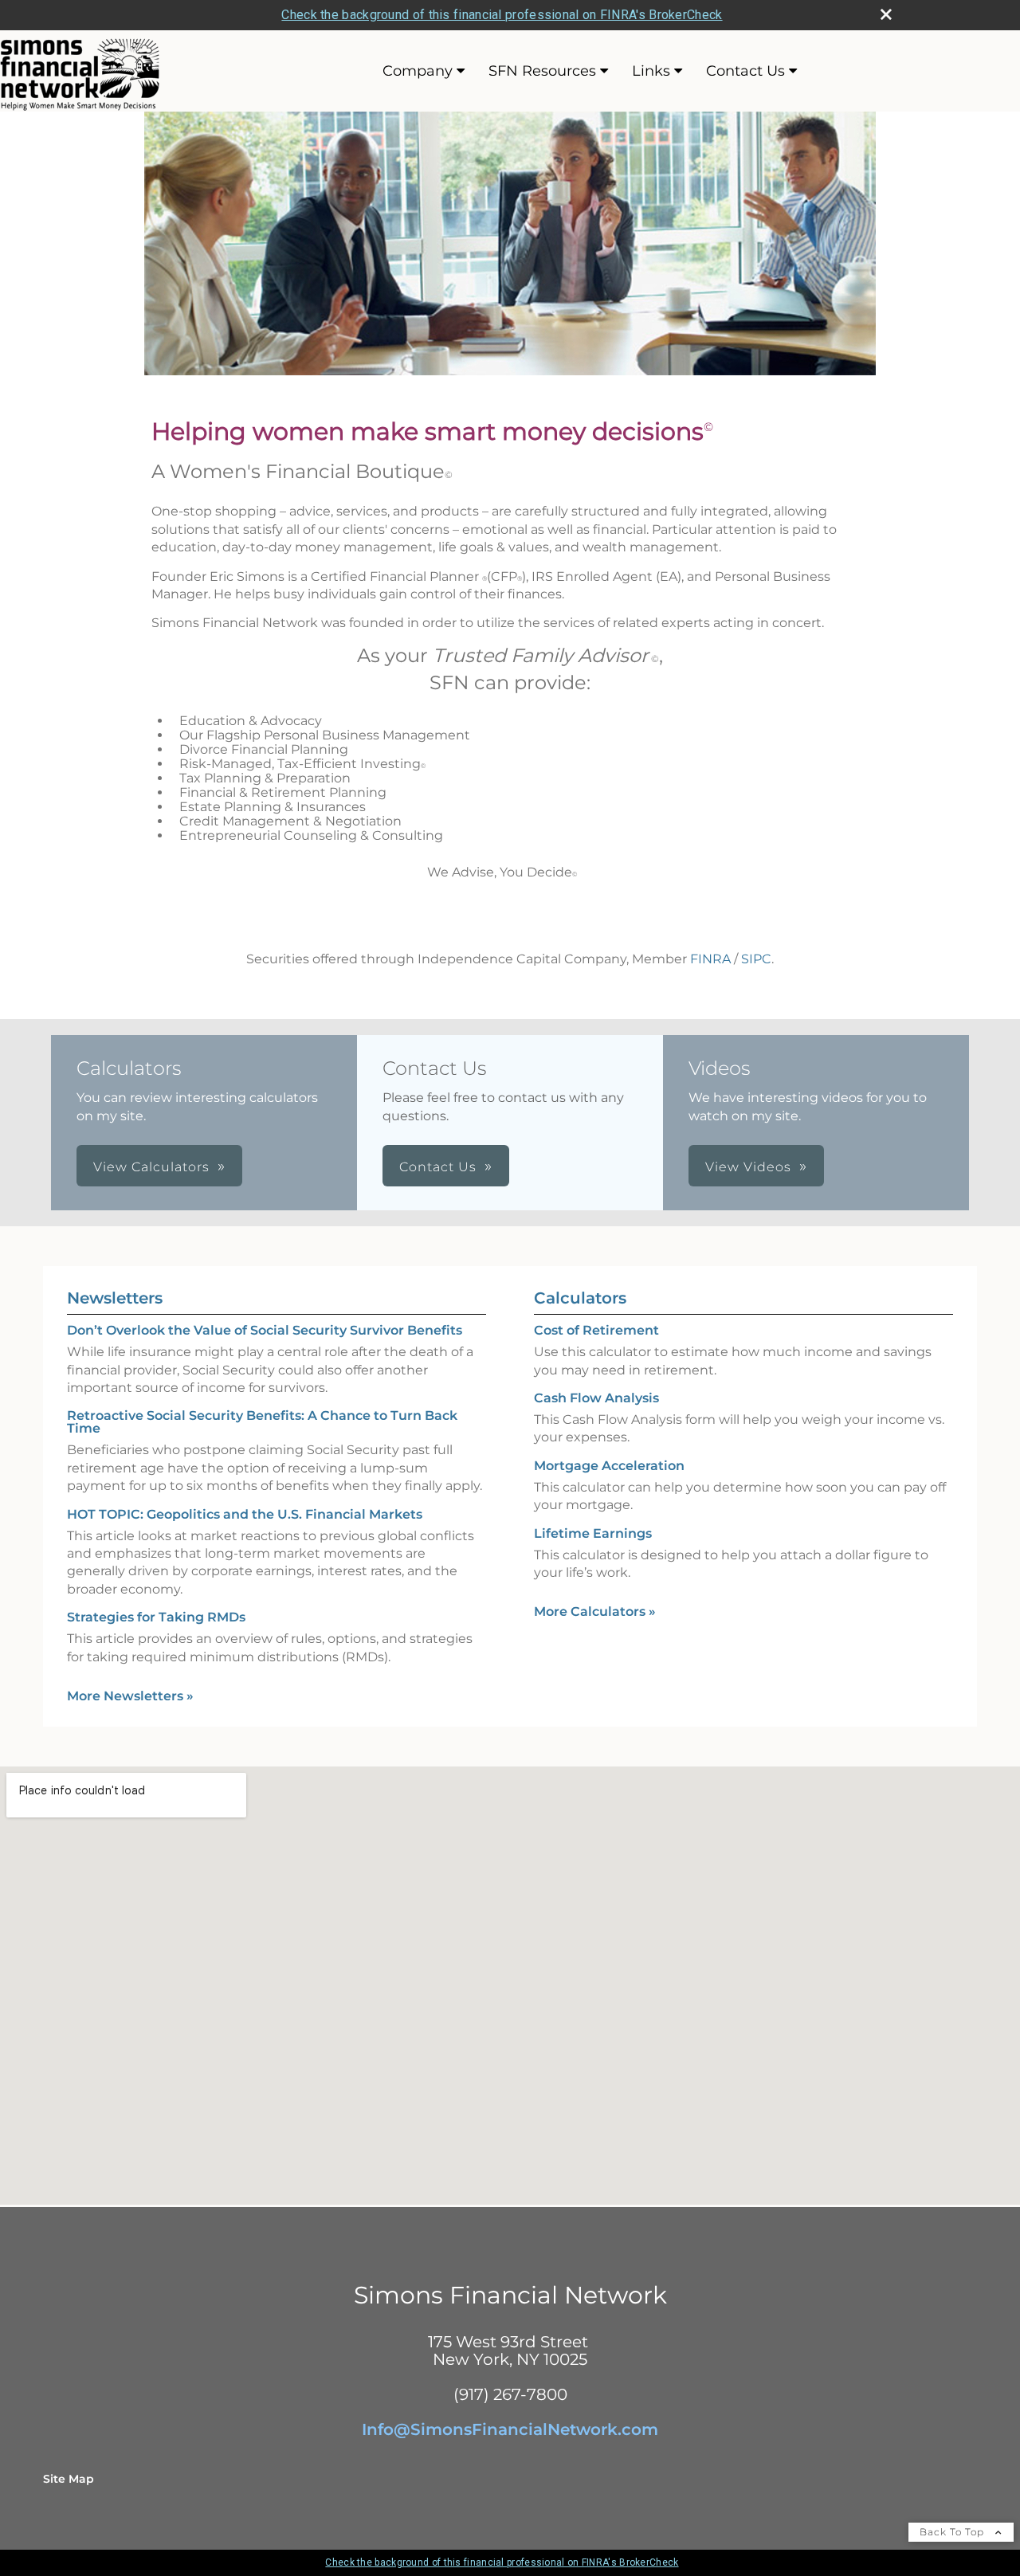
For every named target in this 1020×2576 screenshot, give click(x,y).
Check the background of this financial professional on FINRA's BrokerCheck (502, 15)
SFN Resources (542, 71)
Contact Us (745, 71)
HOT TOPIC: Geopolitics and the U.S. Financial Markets (245, 1514)
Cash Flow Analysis (596, 1398)
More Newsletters (130, 1696)
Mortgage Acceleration (609, 1466)
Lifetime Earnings (593, 1533)
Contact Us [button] (438, 1167)
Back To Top (953, 2532)
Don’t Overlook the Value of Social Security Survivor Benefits (265, 1330)
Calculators (580, 1298)
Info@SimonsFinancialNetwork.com (510, 2429)
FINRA (710, 959)
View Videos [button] (748, 1167)
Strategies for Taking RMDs (156, 1617)
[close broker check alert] (886, 14)
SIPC (756, 959)
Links (651, 71)
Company (418, 71)
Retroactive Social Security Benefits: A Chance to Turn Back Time (262, 1422)
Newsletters (115, 1298)
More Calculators (595, 1611)
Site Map (69, 2479)
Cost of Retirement (596, 1330)
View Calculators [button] (151, 1167)
